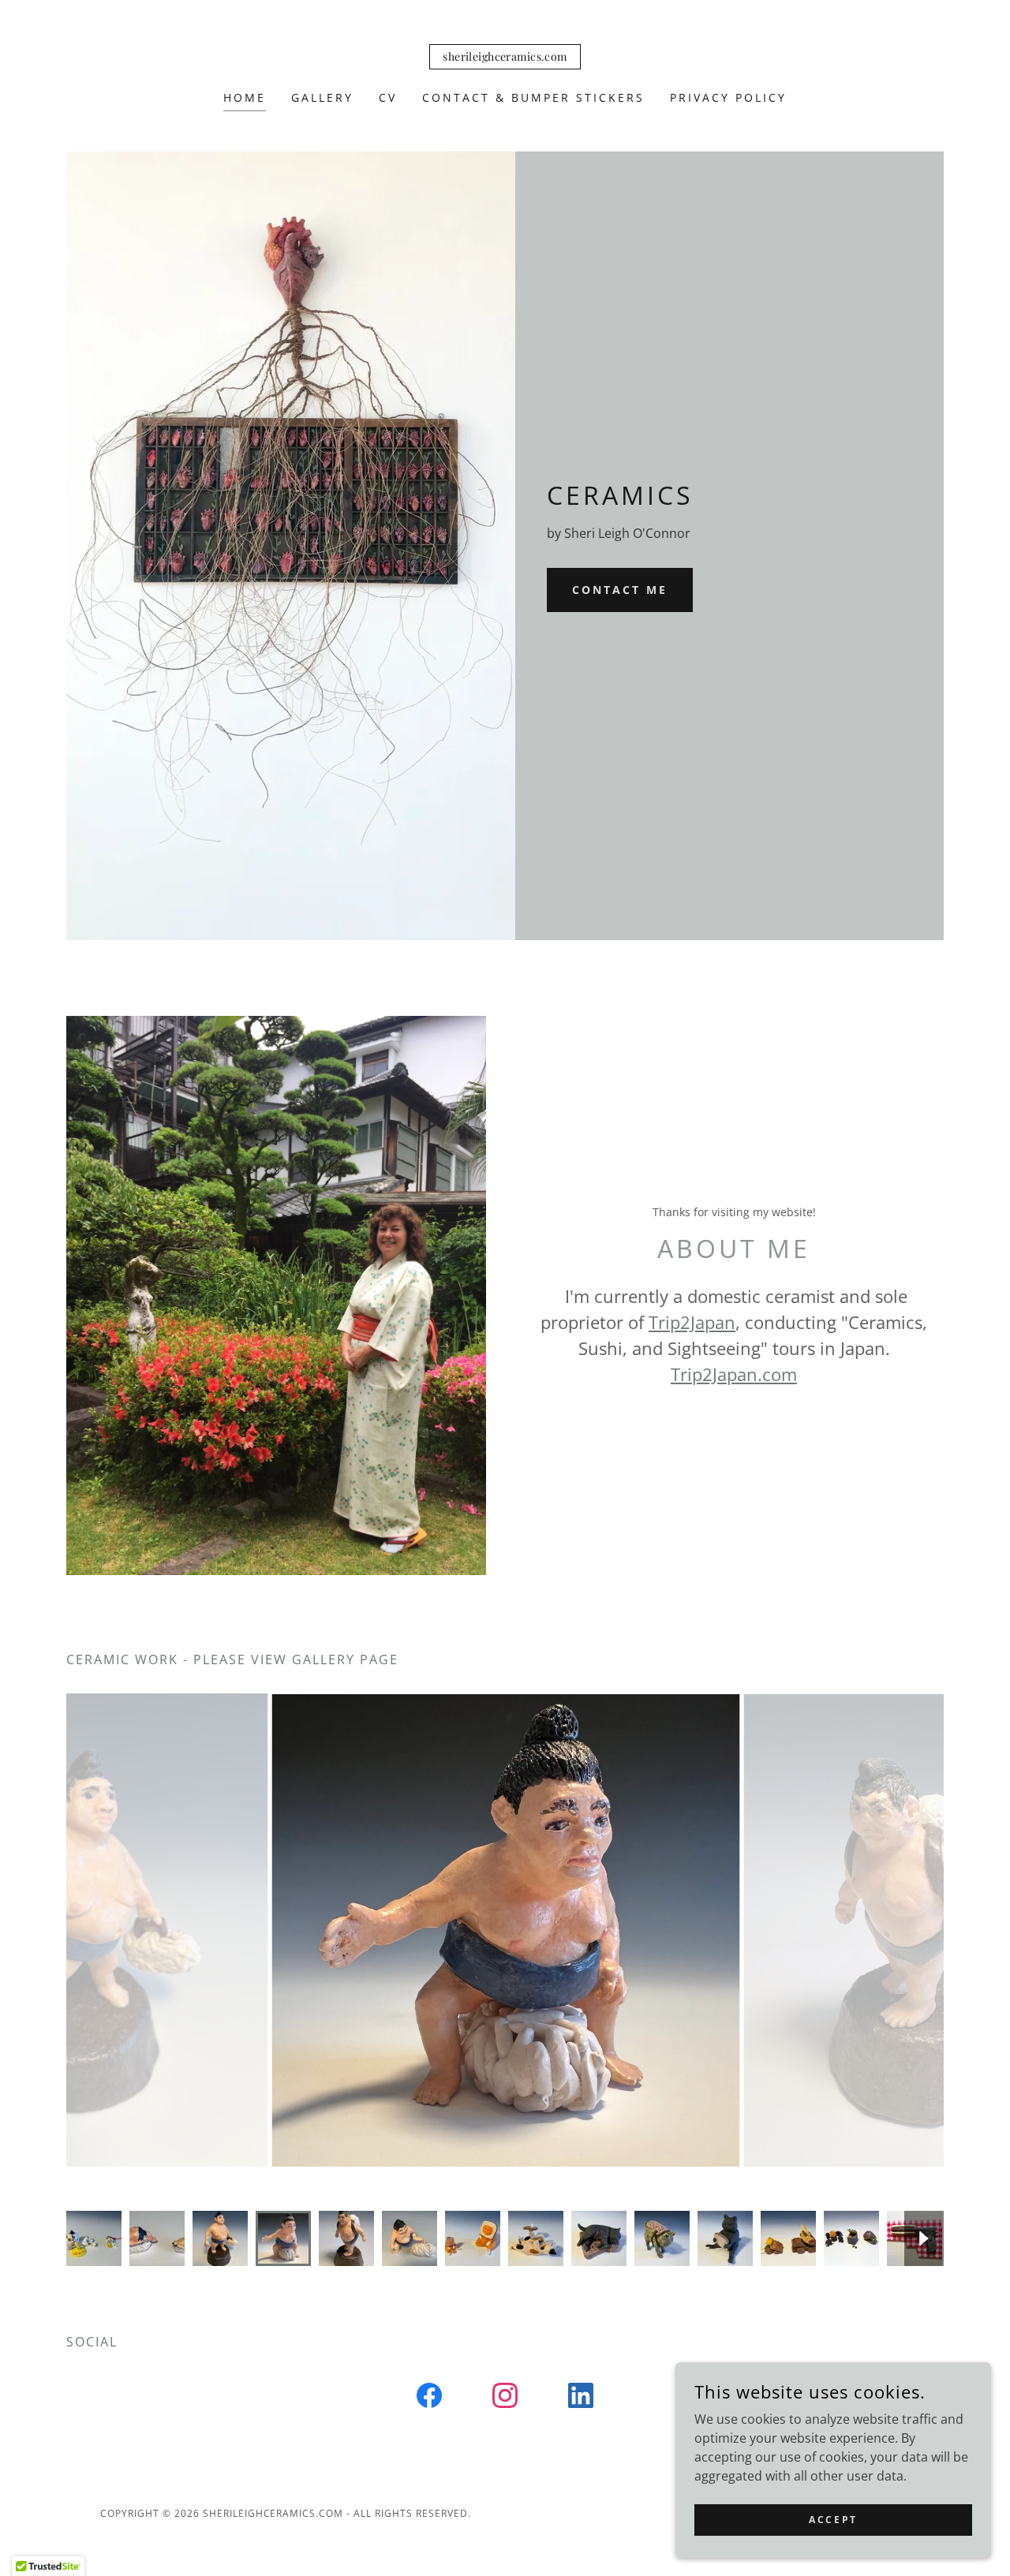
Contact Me (620, 590)
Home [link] (245, 97)
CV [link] (388, 97)
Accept (833, 2520)
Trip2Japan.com (734, 1374)
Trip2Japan (692, 1322)
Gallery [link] (322, 97)
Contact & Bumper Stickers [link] (533, 97)
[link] (505, 56)
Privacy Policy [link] (728, 97)
